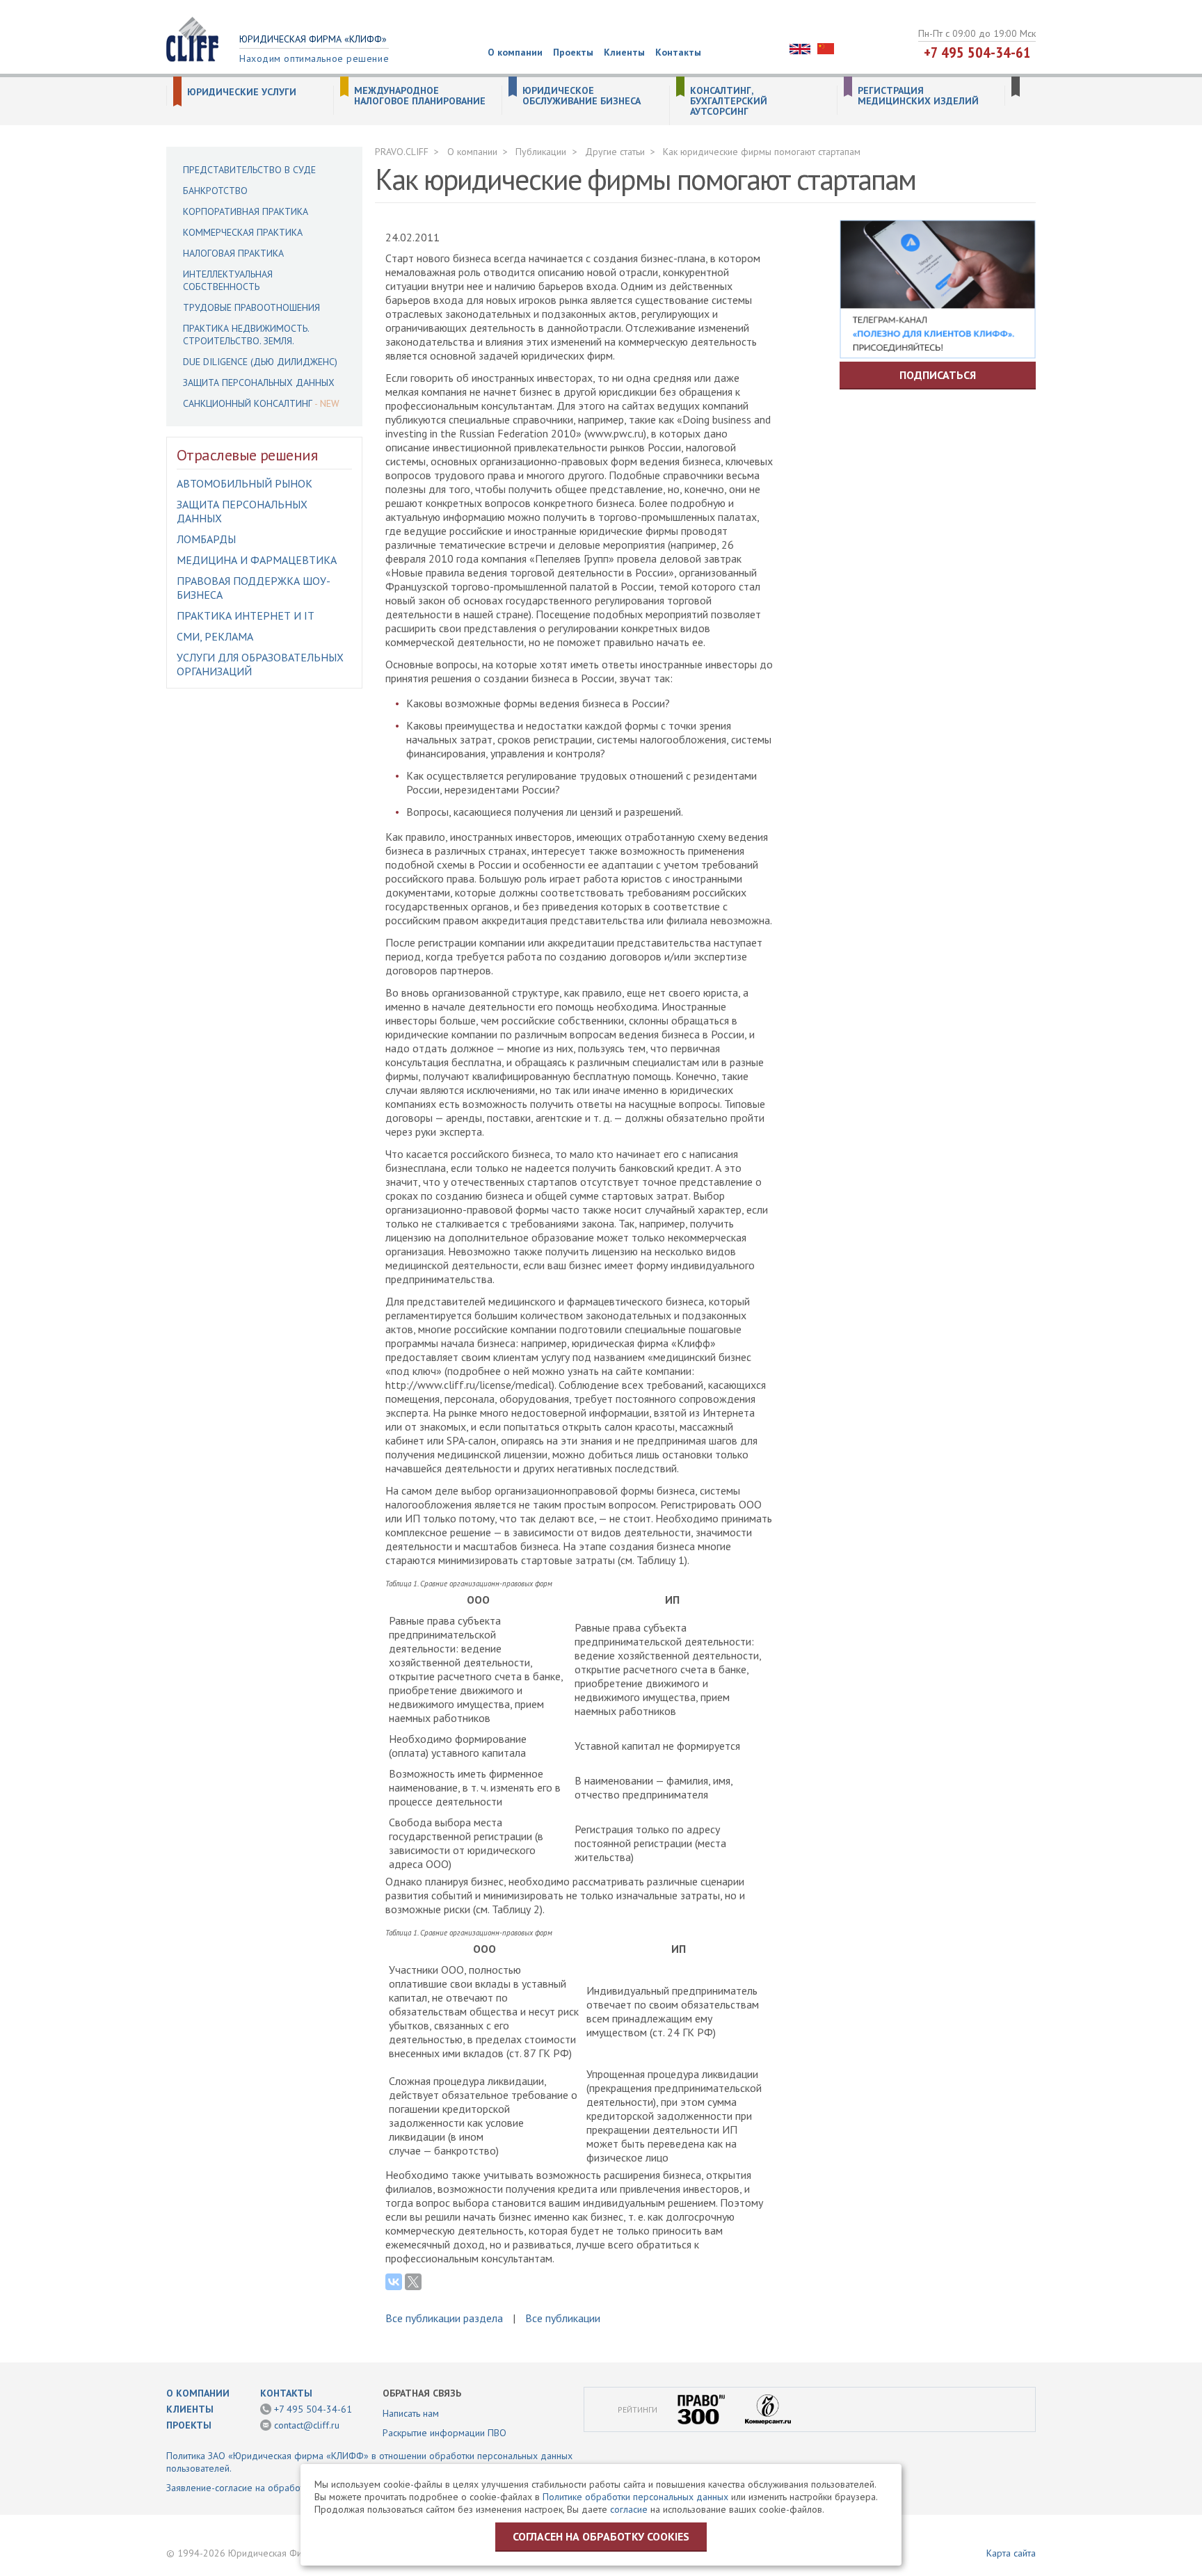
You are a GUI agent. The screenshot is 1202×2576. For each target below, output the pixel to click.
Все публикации (563, 2318)
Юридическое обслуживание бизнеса (582, 96)
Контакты (678, 52)
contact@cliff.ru (307, 2425)
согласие (629, 2509)
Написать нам (411, 2413)
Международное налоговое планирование (420, 96)
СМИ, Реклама (215, 636)
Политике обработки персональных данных (635, 2497)
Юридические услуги (242, 92)
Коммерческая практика (243, 232)
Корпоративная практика (246, 211)
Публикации (541, 152)
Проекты (573, 52)
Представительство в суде (249, 170)
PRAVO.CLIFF (402, 152)
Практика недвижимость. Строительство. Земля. (246, 335)
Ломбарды (206, 539)
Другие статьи (615, 152)
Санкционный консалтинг (248, 403)
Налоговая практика (233, 253)
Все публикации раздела (444, 2318)
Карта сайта (1011, 2553)
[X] (413, 2282)
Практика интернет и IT (246, 615)
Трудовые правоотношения (251, 307)
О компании (515, 52)
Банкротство (215, 191)
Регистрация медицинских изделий (918, 96)
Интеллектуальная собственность (228, 280)
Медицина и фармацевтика (257, 560)
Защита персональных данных (259, 383)
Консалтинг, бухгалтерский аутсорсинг (729, 101)
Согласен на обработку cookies (601, 2536)
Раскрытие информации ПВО (444, 2433)
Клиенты (624, 52)
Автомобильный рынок (245, 483)
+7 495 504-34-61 (977, 52)
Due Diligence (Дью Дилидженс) (260, 362)
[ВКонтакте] (394, 2282)
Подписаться (938, 375)
